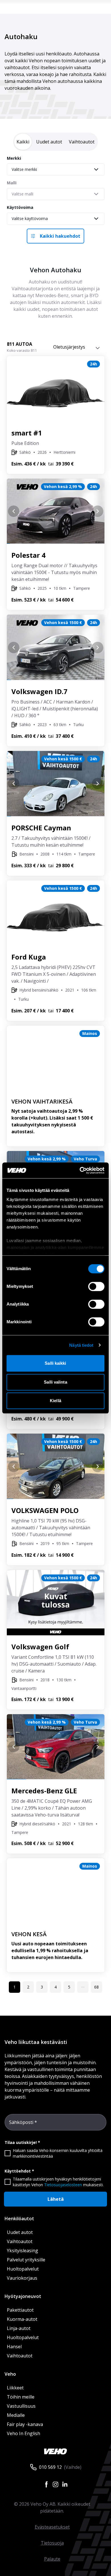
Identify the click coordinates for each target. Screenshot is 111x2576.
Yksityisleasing (22, 2251)
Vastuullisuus (21, 2406)
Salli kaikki (55, 1363)
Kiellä (55, 1401)
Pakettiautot (20, 2310)
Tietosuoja (52, 2543)
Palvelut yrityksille (26, 2260)
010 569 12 (50, 2467)
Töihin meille (21, 2397)
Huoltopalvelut (23, 2269)
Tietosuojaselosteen (63, 2185)
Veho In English (23, 2433)
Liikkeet (15, 2388)
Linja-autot (19, 2328)
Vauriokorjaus (22, 2278)
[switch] (96, 1286)
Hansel (14, 2347)
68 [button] (96, 1987)
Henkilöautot (19, 2219)
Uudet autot (20, 2232)
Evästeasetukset (52, 2527)
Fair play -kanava (25, 2424)
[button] (83, 1987)
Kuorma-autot (22, 2319)
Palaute (52, 2559)
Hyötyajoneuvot (23, 2296)
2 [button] (28, 1987)
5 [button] (69, 1987)
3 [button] (42, 1987)
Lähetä (56, 2199)
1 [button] (15, 1987)
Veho (10, 2374)
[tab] (23, 142)
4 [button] (55, 1987)
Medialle (16, 2415)
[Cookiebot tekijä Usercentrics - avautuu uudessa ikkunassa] (80, 1170)
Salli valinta (55, 1382)
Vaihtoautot (20, 2241)
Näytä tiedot (81, 1345)
